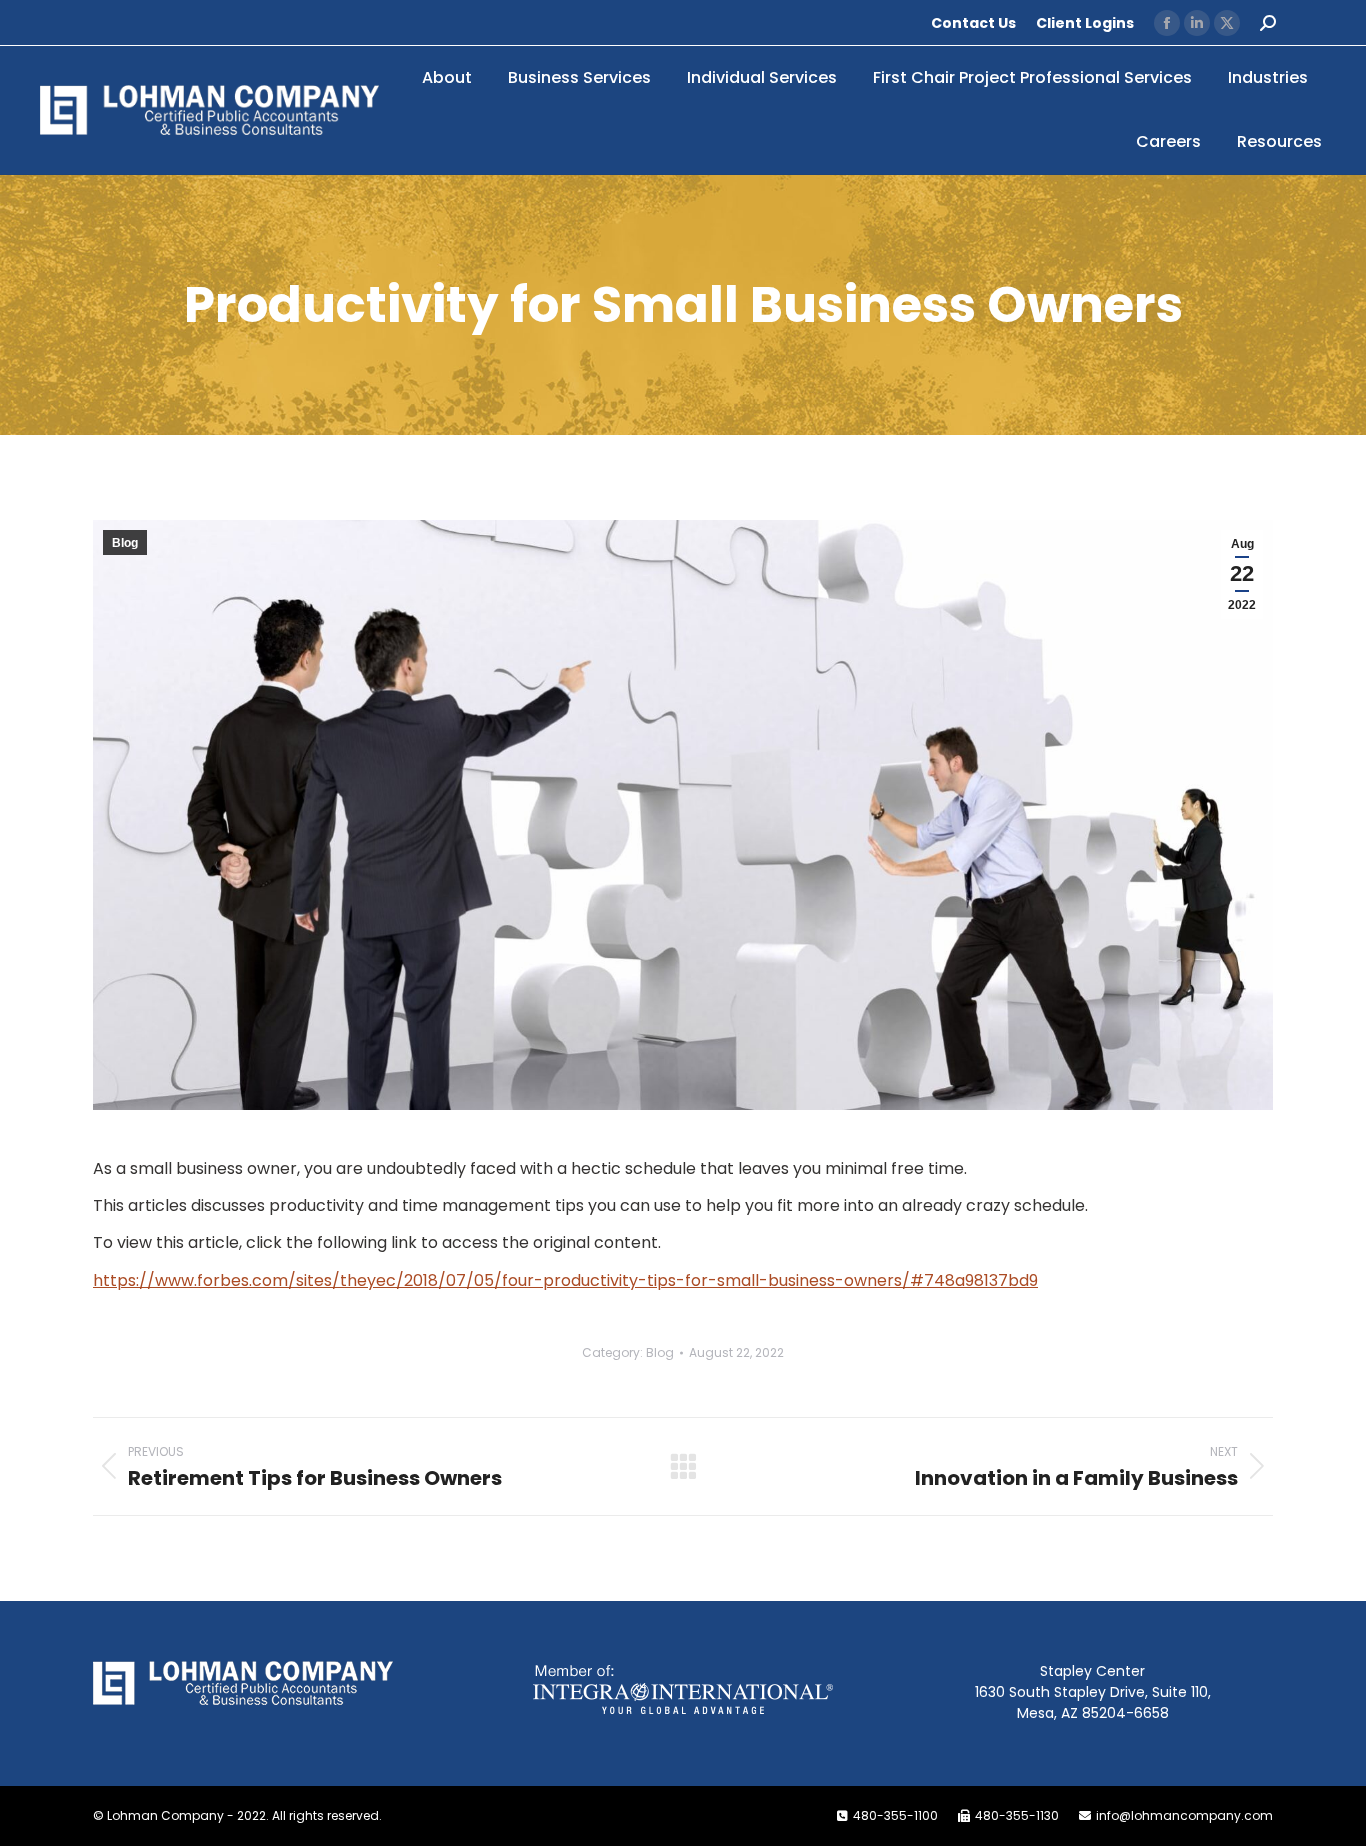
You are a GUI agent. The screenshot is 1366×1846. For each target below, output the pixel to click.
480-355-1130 (1017, 1815)
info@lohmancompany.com (1184, 1815)
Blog (125, 543)
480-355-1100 (895, 1815)
